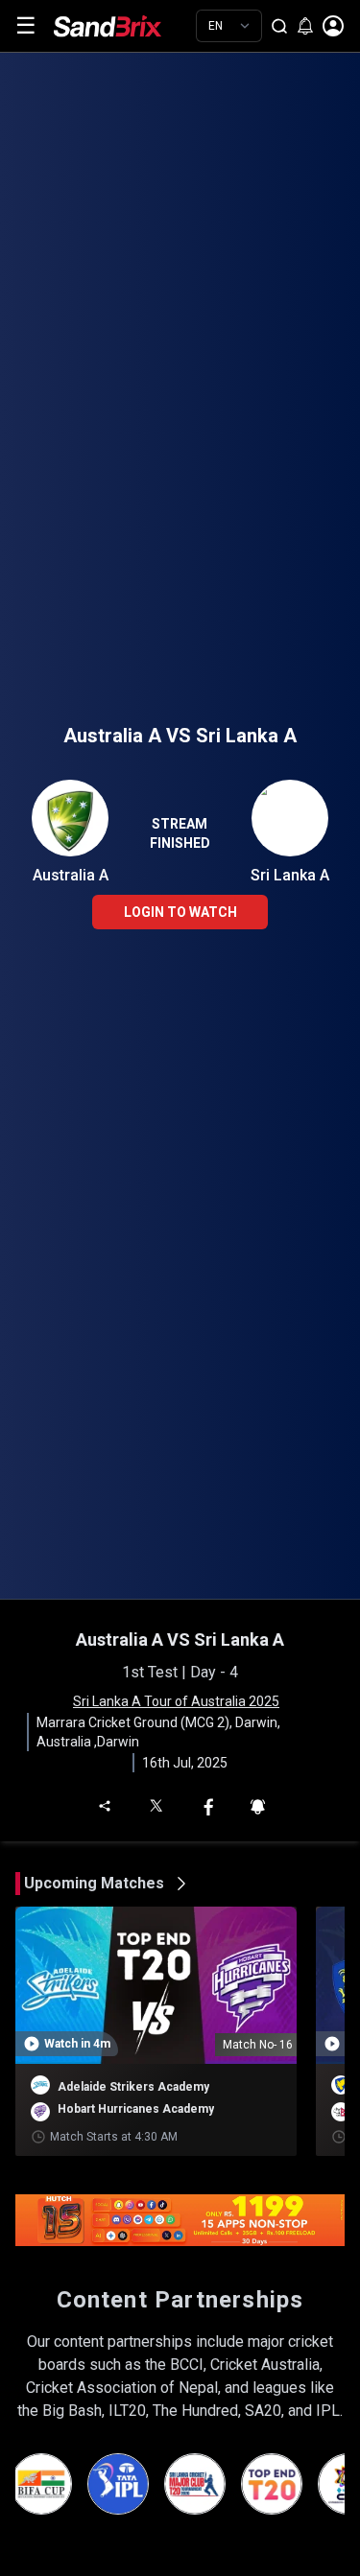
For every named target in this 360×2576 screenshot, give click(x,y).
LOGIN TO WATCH (180, 912)
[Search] (279, 26)
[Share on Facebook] (208, 1805)
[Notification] (258, 1805)
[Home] (122, 26)
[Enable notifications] (305, 26)
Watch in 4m (77, 2044)
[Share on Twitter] (155, 1804)
